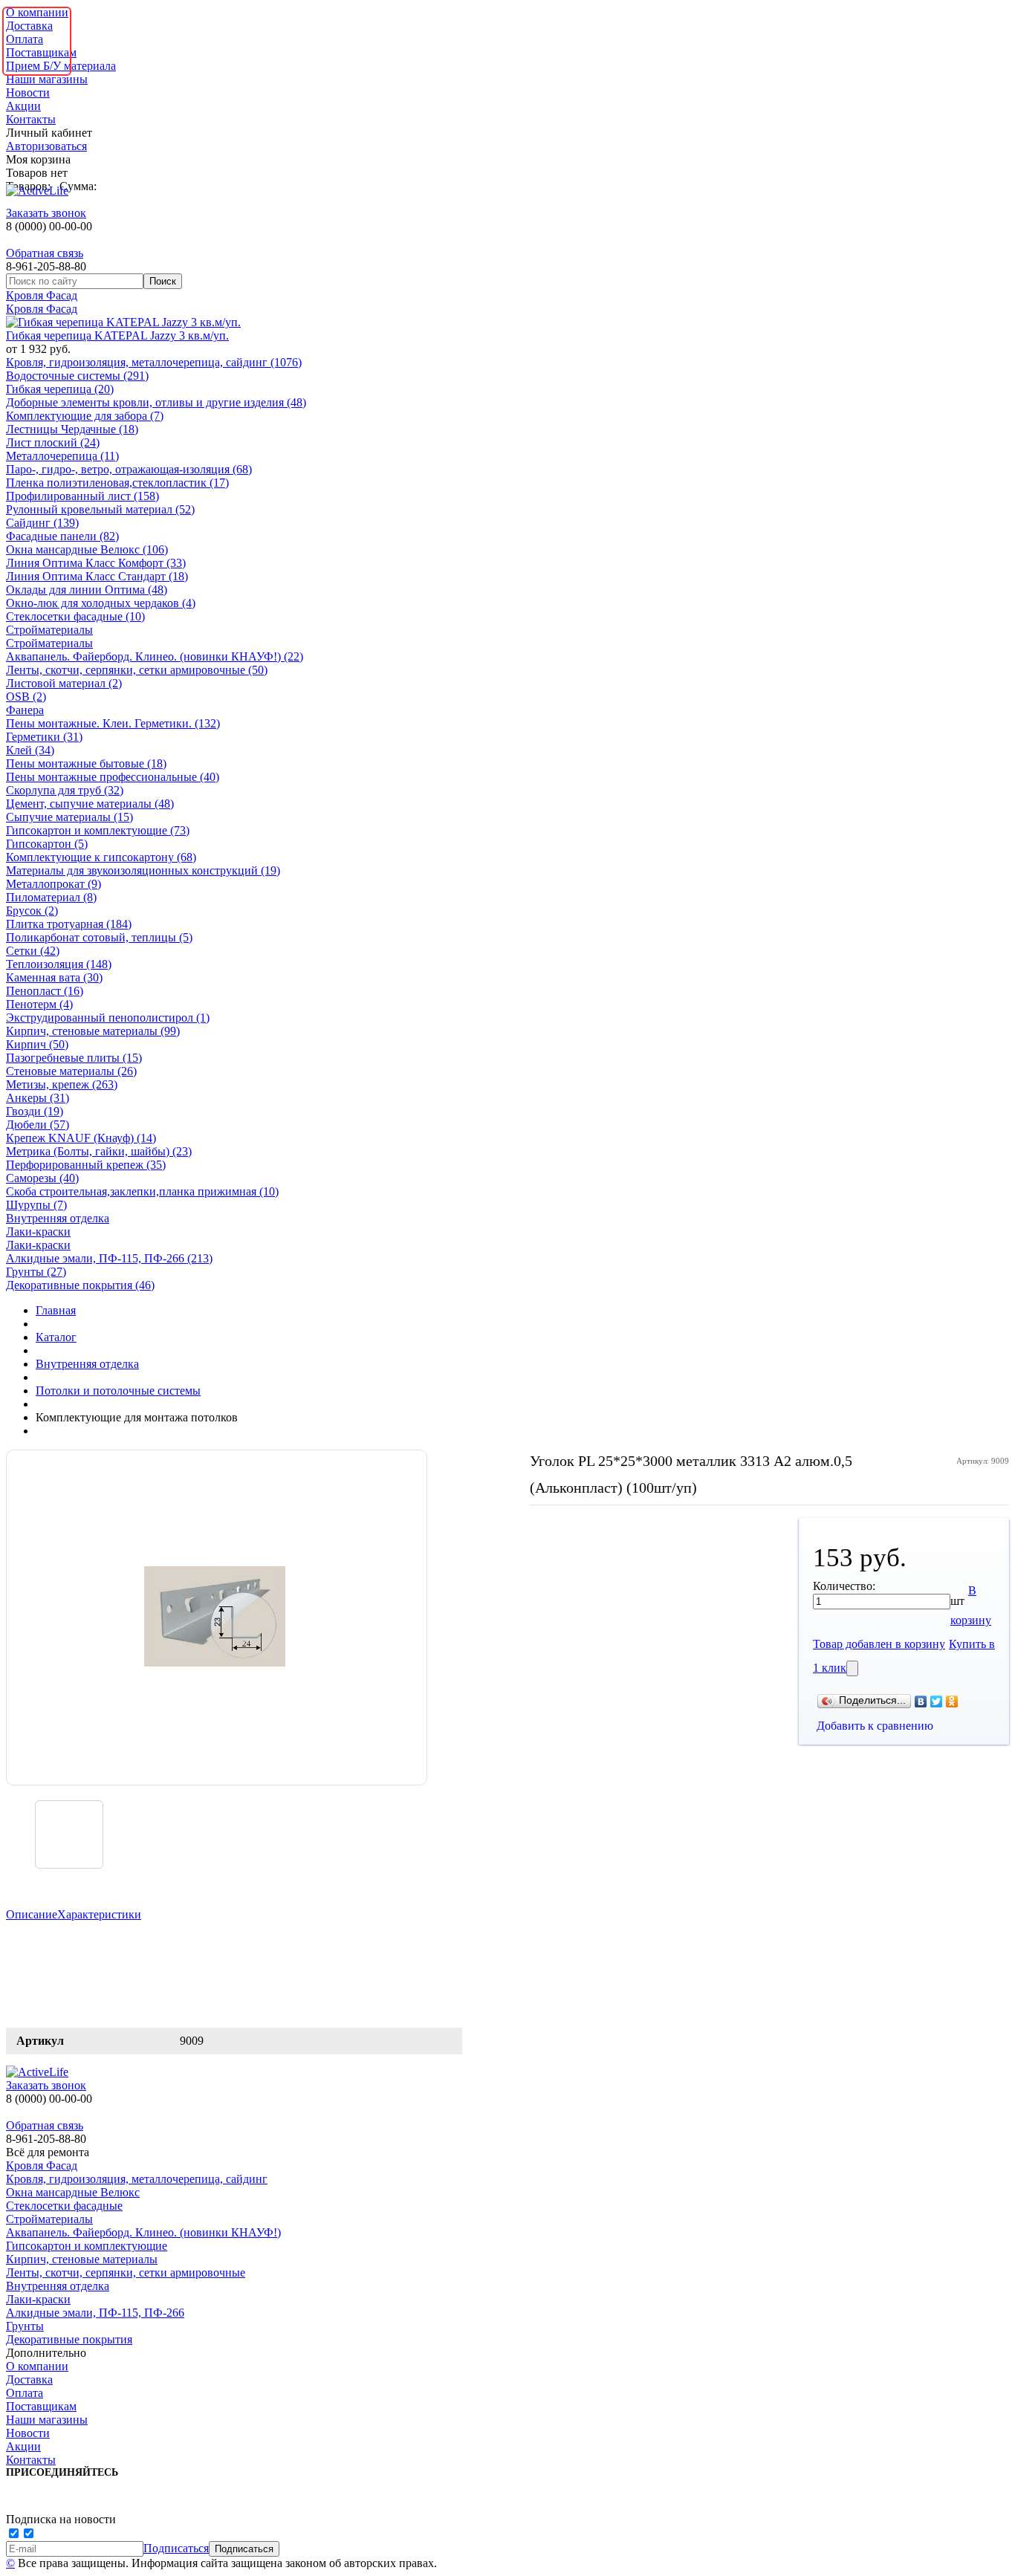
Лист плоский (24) (53, 442)
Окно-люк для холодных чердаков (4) (101, 603)
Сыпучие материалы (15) (69, 817)
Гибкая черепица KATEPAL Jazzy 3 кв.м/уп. (117, 335)
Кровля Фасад (42, 295)
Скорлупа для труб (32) (65, 790)
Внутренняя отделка (58, 1218)
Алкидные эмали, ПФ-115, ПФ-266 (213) (109, 1258)
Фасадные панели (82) (62, 536)
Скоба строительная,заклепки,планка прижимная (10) (142, 1191)
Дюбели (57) (38, 1125)
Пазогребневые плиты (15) (74, 1058)
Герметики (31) (44, 737)
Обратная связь (45, 253)
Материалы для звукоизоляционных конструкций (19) (143, 870)
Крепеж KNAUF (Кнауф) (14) (81, 1138)
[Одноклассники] (952, 1701)
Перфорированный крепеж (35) (86, 1165)
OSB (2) (26, 697)
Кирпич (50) (37, 1044)
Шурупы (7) (36, 1205)
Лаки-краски (38, 1232)
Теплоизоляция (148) (59, 964)
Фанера (25, 710)
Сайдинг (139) (42, 523)
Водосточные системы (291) (77, 376)
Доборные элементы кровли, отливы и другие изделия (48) (156, 402)
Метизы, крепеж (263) (62, 1084)
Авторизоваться (46, 146)
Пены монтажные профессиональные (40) (113, 777)
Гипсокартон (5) (47, 844)
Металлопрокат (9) (53, 884)
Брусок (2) (32, 911)
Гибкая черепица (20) (60, 389)
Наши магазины (47, 79)
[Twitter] (937, 1701)
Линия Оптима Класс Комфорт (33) (96, 563)
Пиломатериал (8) (51, 897)
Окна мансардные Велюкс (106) (87, 549)
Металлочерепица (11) (62, 456)
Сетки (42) (33, 951)
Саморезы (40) (42, 1178)
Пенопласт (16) (45, 991)
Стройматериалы (49, 630)
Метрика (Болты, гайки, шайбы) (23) (99, 1151)
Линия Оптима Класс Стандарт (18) (97, 576)
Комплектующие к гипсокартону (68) (101, 857)
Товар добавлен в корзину (879, 1644)
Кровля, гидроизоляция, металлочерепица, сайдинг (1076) (154, 362)
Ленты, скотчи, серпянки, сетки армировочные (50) (137, 670)
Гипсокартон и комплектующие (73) (98, 830)
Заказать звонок (46, 213)
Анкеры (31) (38, 1098)
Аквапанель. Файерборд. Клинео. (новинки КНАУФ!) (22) (155, 656)
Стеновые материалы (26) (71, 1071)
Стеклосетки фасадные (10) (75, 616)
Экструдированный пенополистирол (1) (108, 1018)
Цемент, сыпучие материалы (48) (90, 804)
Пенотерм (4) (39, 1004)
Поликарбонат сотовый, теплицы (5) (99, 937)
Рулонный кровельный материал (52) (100, 509)
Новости (28, 93)
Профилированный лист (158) (82, 496)
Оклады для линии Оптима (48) (87, 590)
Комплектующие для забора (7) (85, 416)
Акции (23, 106)
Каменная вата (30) (54, 977)
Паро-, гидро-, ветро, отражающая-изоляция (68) (129, 469)
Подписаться (176, 2548)
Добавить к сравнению (875, 1726)
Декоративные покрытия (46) (80, 1285)
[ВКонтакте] (921, 1701)
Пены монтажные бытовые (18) (86, 763)
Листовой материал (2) (64, 683)
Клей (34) (30, 750)
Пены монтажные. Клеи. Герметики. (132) (113, 723)
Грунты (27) (36, 1272)
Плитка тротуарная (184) (69, 924)
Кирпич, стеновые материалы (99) (93, 1031)
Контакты (31, 119)
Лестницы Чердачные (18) (72, 429)
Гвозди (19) (35, 1111)
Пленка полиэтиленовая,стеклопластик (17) (117, 483)
